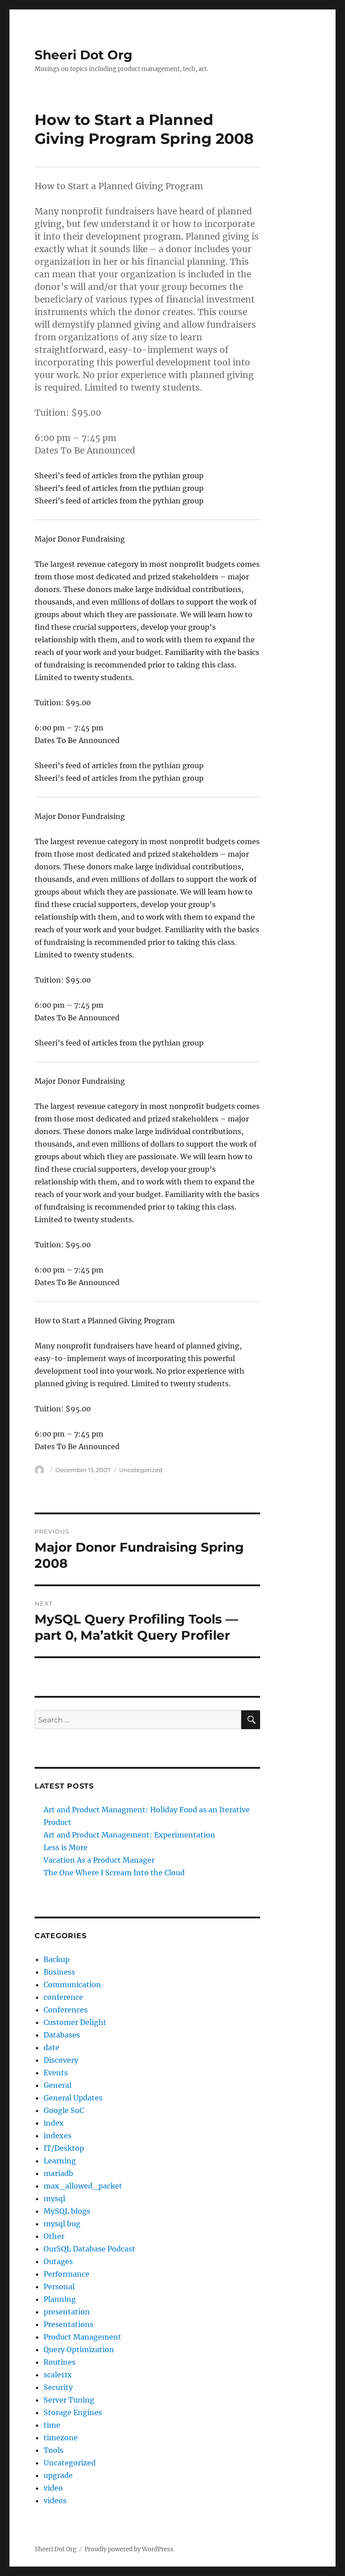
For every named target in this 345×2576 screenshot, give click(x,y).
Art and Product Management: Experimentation (129, 1835)
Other (54, 2236)
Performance (66, 2274)
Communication (72, 1984)
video (53, 2488)
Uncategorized (70, 2463)
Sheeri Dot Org (84, 55)
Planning (60, 2299)
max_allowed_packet (83, 2186)
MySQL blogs (67, 2211)
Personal (59, 2287)
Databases (62, 2035)
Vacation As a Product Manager (99, 1860)
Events (56, 2073)
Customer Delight (75, 2022)
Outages (58, 2261)
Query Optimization (79, 2349)
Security (58, 2387)
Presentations (69, 2324)
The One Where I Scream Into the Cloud (114, 1873)
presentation (67, 2312)
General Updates (73, 2098)
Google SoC (64, 2110)
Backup (57, 1959)
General (57, 2085)
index (54, 2123)
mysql (54, 2198)
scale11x (58, 2375)
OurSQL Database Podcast (89, 2249)
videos (55, 2500)
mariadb (58, 2173)
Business (59, 1972)
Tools (53, 2450)
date (51, 2047)
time (52, 2425)
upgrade (58, 2475)
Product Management (82, 2337)
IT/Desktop (64, 2148)
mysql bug (62, 2224)
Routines (60, 2362)
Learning (60, 2161)
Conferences (66, 2010)
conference (63, 1997)
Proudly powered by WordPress (129, 2549)
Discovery (61, 2060)
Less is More (66, 1847)
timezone (61, 2438)
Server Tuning (69, 2400)
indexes (57, 2136)
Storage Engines (73, 2412)
